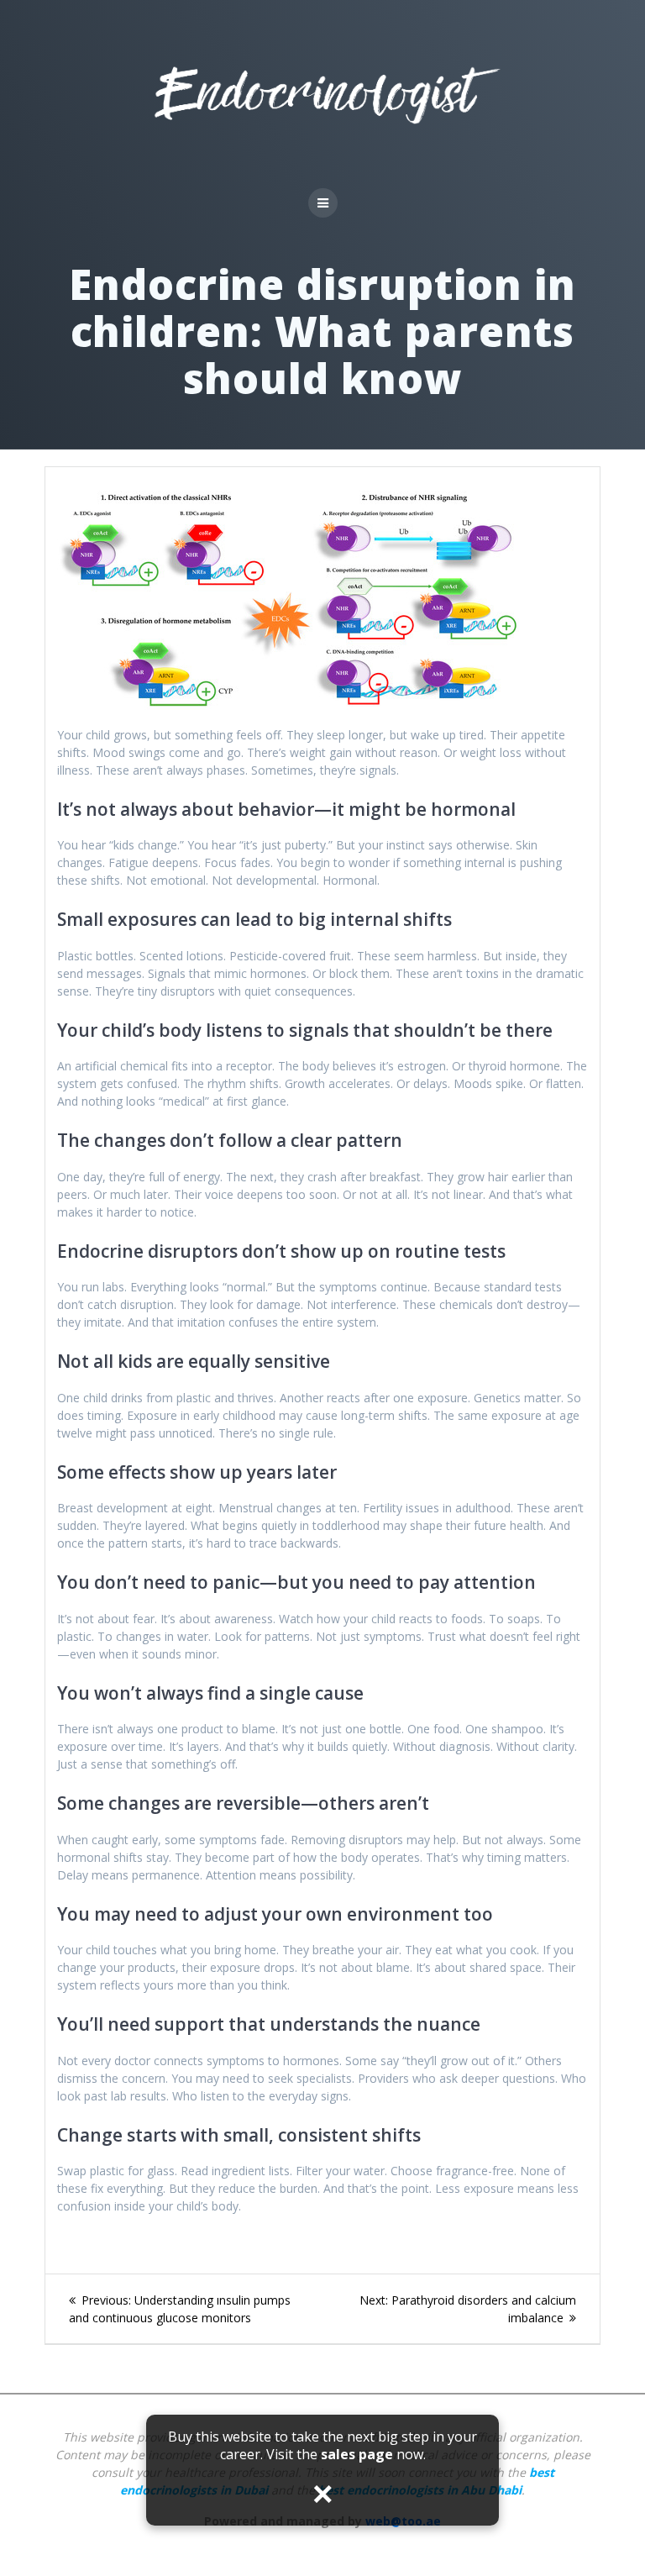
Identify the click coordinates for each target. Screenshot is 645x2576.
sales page (357, 2454)
